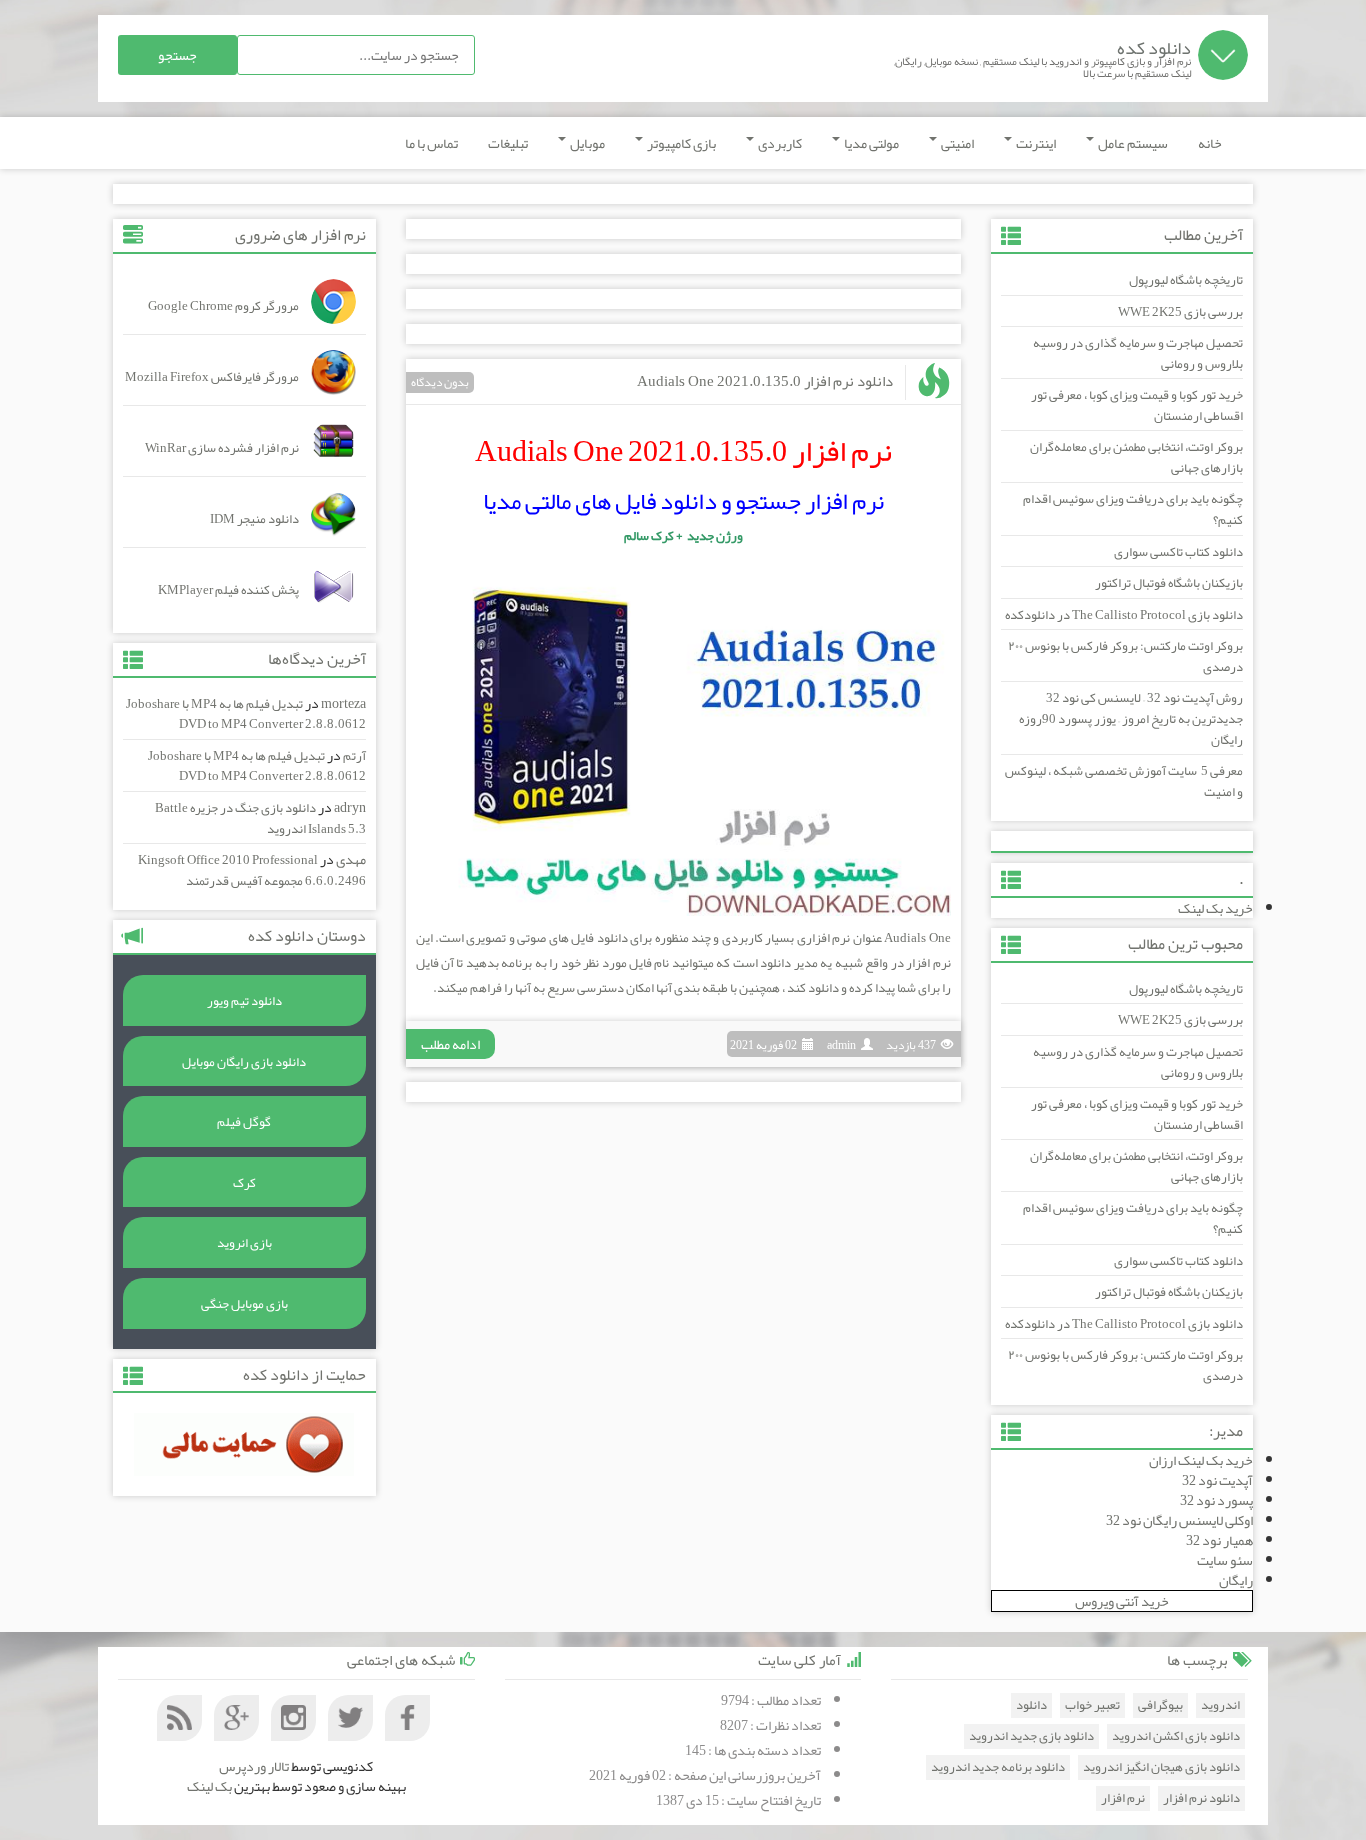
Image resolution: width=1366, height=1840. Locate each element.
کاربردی (779, 143)
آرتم (354, 756)
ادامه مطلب (450, 1044)
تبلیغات (508, 143)
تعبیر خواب (1092, 1705)
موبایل (586, 143)
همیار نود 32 (1219, 1540)
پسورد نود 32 (1216, 1500)
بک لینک (209, 1786)
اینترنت (1035, 143)
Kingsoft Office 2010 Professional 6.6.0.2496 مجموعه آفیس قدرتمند (252, 870)
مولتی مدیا (870, 143)
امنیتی (956, 143)
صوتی (531, 938)
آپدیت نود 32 (1217, 1480)
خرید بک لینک (1215, 908)
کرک (244, 1183)
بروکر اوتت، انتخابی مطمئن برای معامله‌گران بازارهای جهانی (1136, 457)
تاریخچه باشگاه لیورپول (1186, 280)
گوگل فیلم (244, 1122)
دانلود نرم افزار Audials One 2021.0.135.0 (765, 381)
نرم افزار (1123, 1798)
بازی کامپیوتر (680, 143)
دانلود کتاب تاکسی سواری (1178, 552)
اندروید (1220, 1705)
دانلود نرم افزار (1201, 1798)
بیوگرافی (1160, 1705)
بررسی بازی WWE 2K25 (1180, 312)
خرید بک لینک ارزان (1201, 1460)
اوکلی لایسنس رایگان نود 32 (1179, 1520)
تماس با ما (431, 143)
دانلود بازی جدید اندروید (1031, 1736)
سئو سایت (1225, 1560)
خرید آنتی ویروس (1122, 1601)
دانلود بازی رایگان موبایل (244, 1062)
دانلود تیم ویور (244, 1001)
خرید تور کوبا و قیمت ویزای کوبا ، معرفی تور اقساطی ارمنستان (1137, 405)
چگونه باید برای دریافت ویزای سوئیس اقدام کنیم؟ (1133, 509)
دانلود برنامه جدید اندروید (998, 1767)
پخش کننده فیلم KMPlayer (228, 590)
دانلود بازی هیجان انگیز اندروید (1161, 1767)
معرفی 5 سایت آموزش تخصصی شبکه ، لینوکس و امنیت (1124, 781)
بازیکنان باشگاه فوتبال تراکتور (1169, 583)
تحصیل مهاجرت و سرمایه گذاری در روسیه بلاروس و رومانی (1138, 353)
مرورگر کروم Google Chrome (223, 306)
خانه (1210, 143)
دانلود (1031, 1705)
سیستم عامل (1132, 143)
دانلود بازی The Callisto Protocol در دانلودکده (1124, 615)
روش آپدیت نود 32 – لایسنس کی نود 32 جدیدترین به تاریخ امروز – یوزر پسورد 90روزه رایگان (1131, 718)
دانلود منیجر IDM (254, 519)
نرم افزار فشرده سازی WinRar (222, 448)
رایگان (1236, 1580)
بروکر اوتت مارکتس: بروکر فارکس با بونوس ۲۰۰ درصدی (1125, 656)
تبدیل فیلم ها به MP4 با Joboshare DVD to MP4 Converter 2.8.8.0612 (246, 714)
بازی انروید (244, 1243)
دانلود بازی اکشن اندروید (1176, 1736)
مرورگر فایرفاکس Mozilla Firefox (212, 377)
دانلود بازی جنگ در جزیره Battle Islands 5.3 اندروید (260, 818)
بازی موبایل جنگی (244, 1304)
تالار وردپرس (254, 1766)
